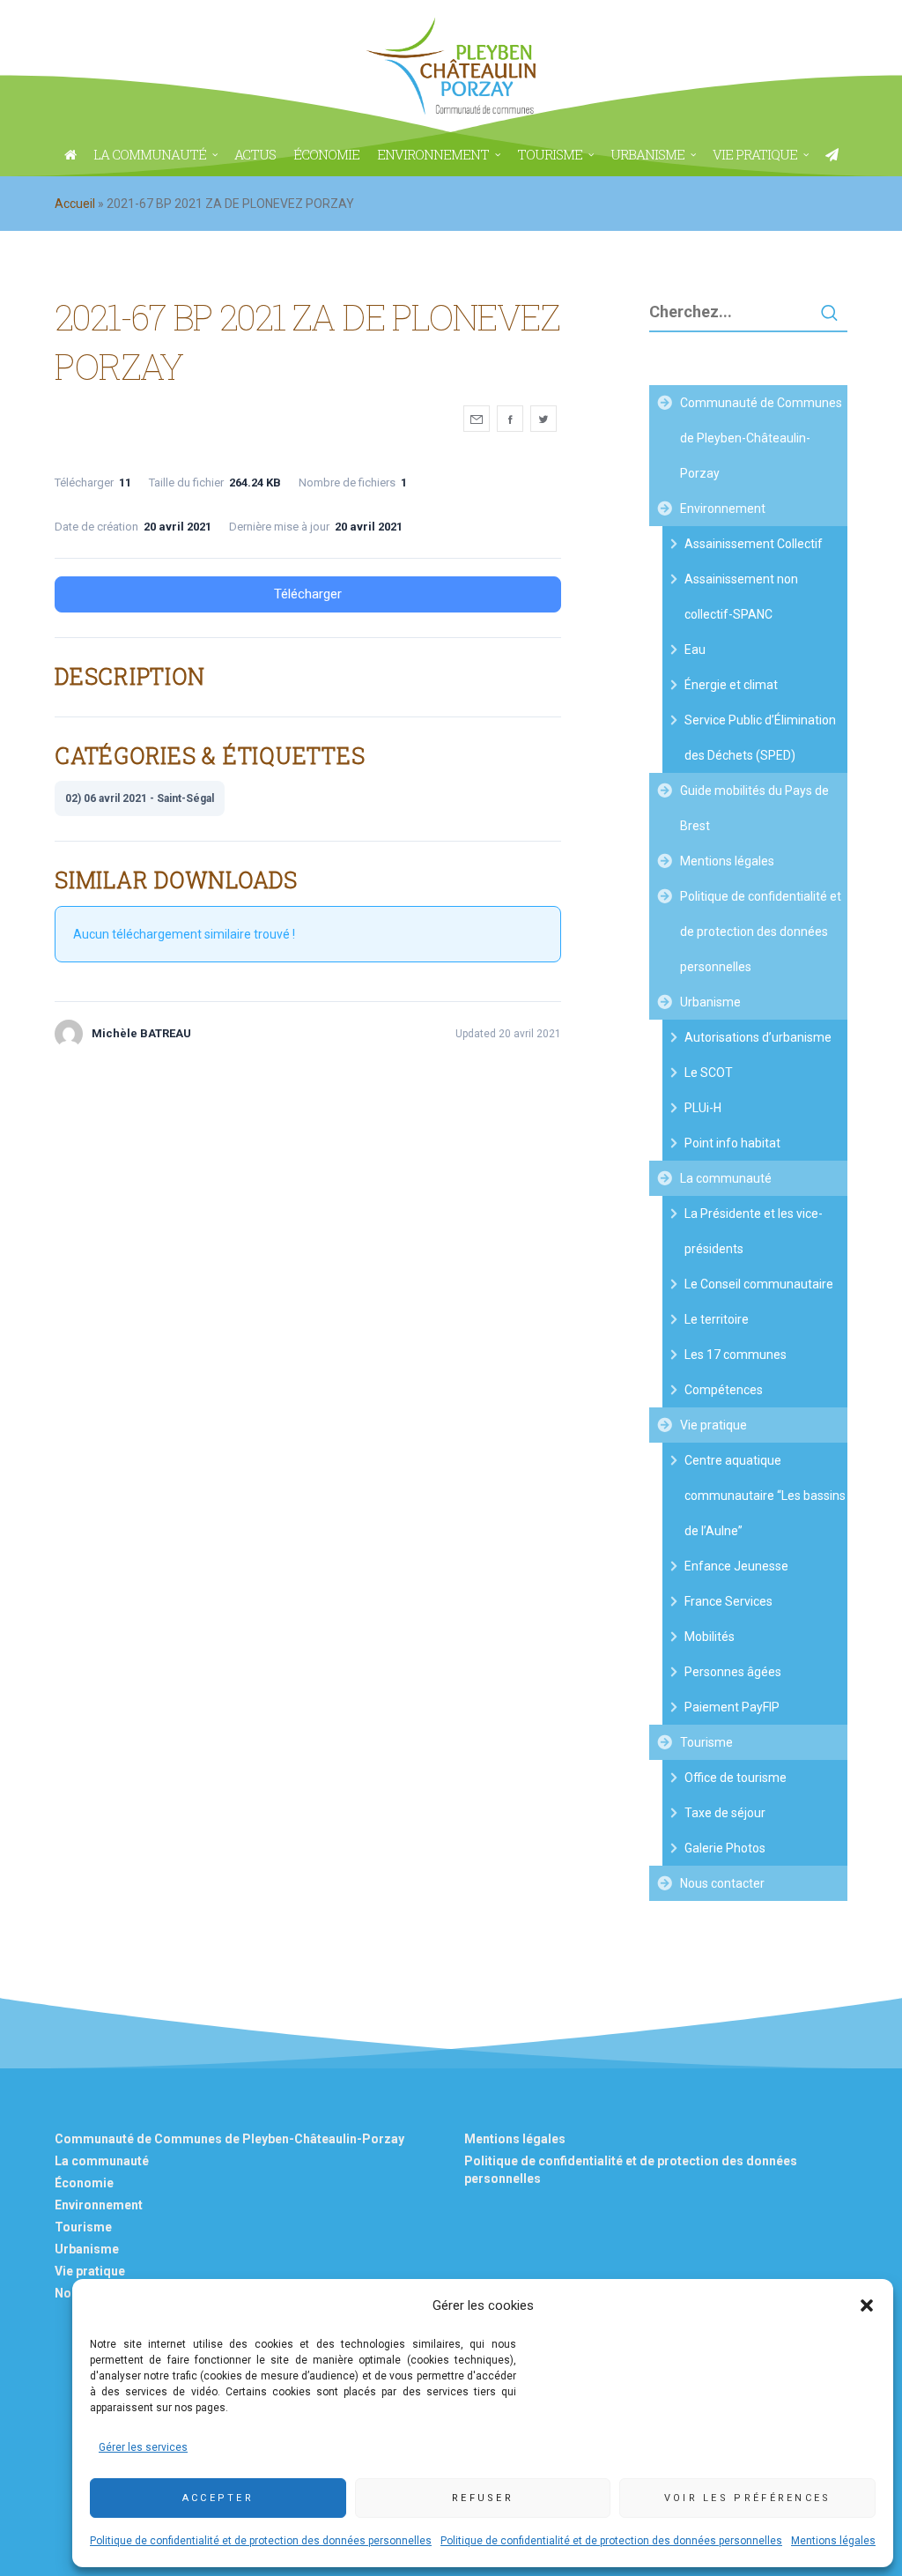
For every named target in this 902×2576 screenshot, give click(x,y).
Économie (84, 2183)
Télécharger (308, 594)
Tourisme (706, 1742)
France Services (728, 1601)
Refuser (483, 2498)
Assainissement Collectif (754, 544)
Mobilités (710, 1637)
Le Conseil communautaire (759, 1284)
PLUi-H (703, 1108)
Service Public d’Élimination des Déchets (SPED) (760, 738)
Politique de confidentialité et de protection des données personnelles (261, 2541)
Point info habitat (732, 1143)
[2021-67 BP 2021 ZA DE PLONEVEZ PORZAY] (477, 419)
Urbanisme (710, 1002)
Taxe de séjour (725, 1813)
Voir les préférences (748, 2498)
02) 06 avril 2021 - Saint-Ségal (140, 798)
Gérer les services (143, 2447)
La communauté (726, 1178)
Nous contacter (722, 1883)
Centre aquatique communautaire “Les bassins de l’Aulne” (765, 1496)
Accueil (75, 204)
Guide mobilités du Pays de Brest (754, 808)
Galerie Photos (725, 1848)
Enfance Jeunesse (736, 1566)
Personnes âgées (733, 1672)
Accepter (218, 2498)
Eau (695, 650)
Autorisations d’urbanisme (758, 1037)
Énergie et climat (731, 685)
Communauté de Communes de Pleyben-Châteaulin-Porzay (761, 438)
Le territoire (717, 1319)
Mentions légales (833, 2541)
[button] (867, 2305)
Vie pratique (713, 1425)
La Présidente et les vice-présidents (754, 1231)
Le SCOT (709, 1073)
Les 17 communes (736, 1355)
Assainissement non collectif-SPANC (741, 597)
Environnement (723, 509)
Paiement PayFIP (732, 1707)
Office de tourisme (736, 1778)
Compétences (724, 1390)
